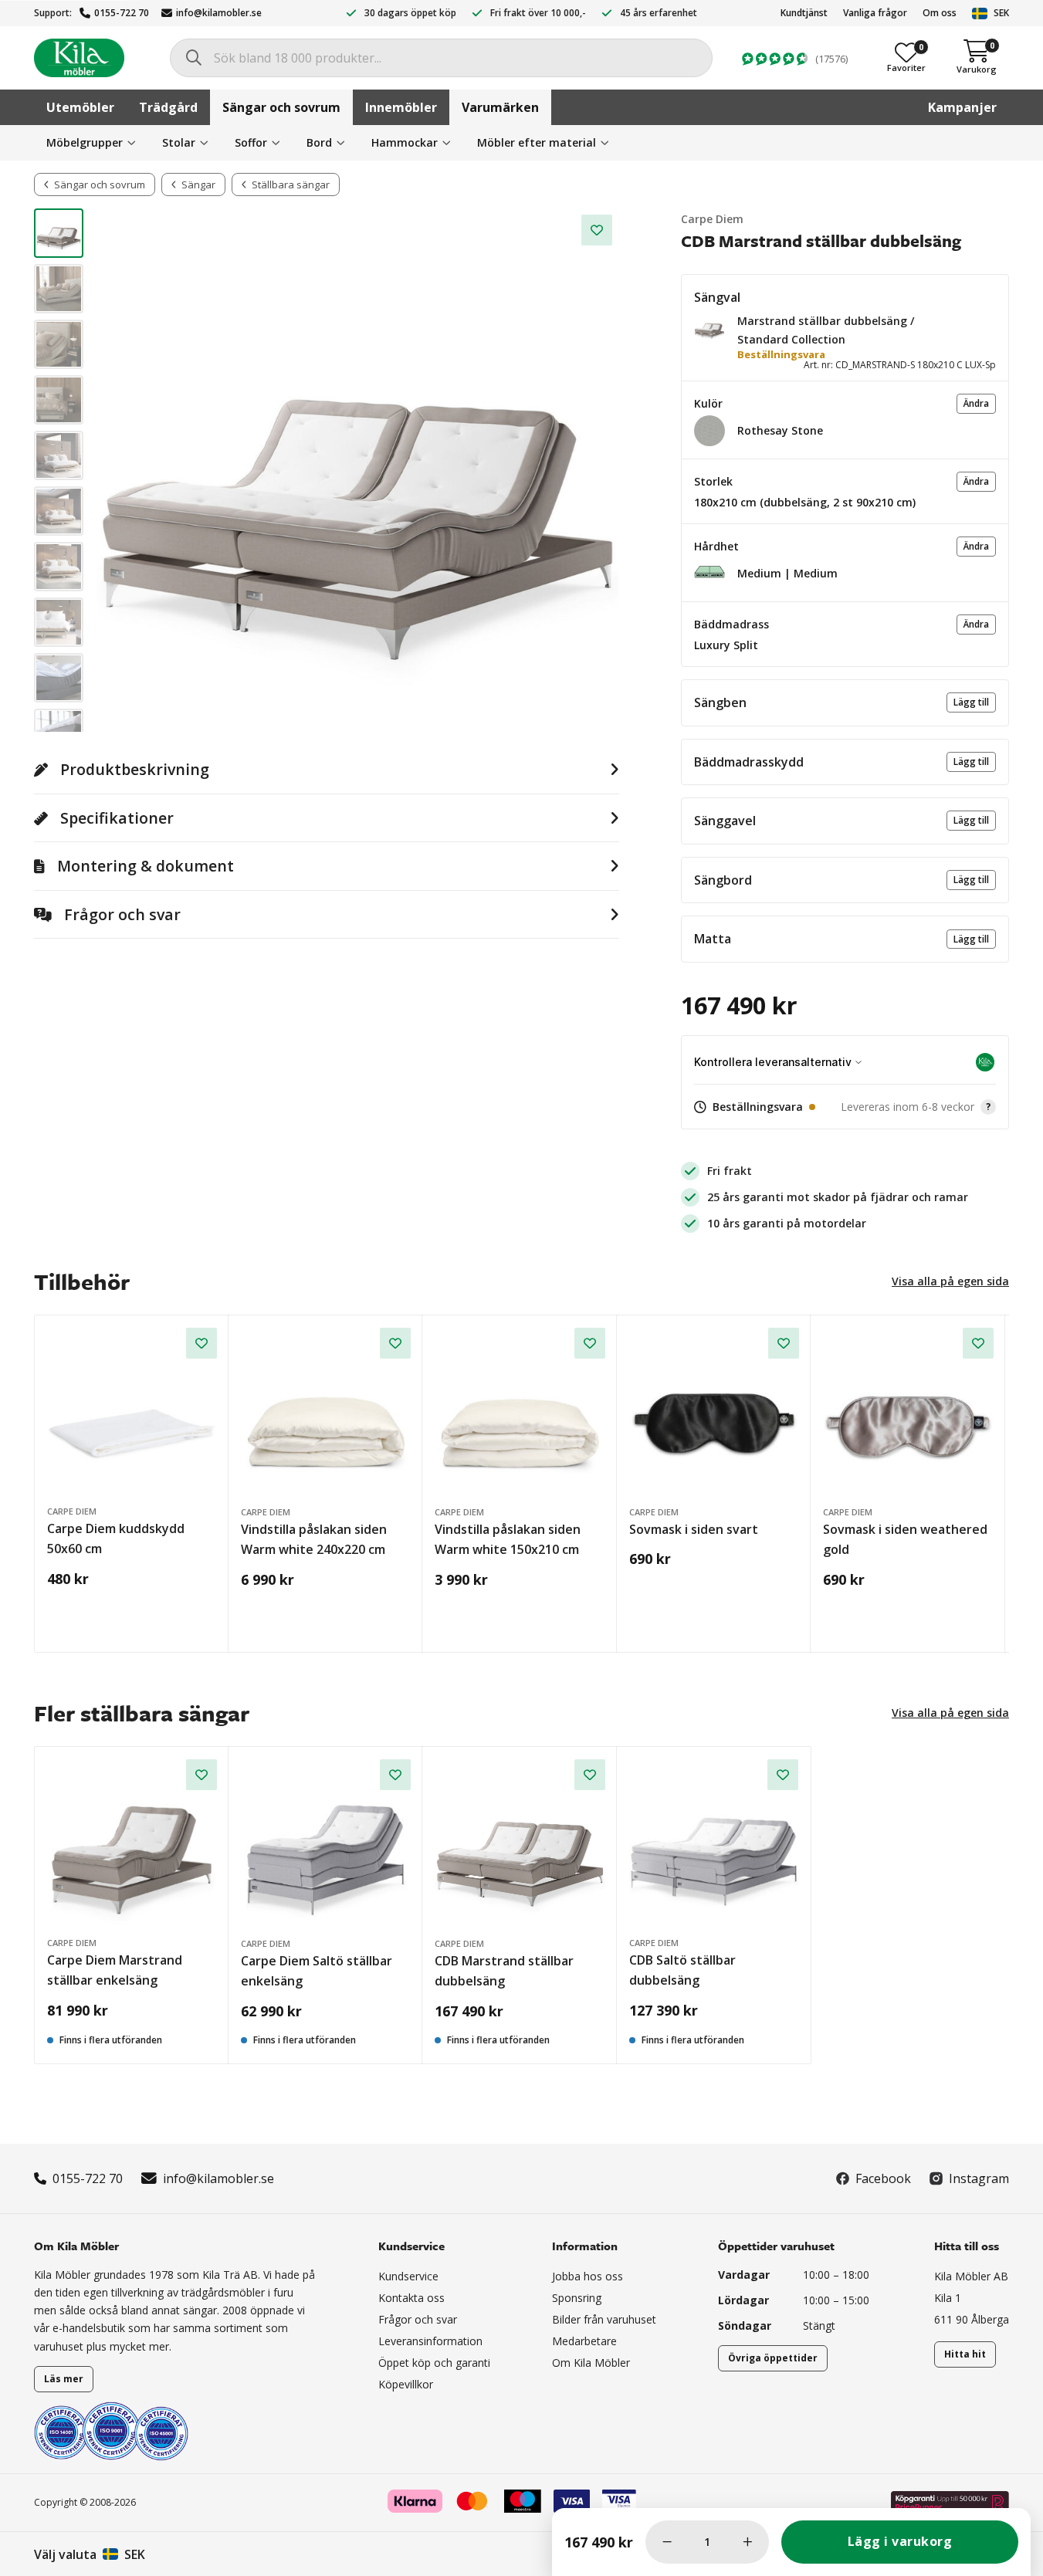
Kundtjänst (804, 13)
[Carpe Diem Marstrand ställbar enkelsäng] (132, 1844)
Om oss (940, 13)
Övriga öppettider (773, 2358)
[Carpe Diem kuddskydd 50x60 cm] (132, 1413)
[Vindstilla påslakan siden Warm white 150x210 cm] (520, 1413)
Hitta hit (965, 2354)
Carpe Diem (712, 219)
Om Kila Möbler (591, 2363)
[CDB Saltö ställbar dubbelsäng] (714, 1844)
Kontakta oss (411, 2298)
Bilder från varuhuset (604, 2319)
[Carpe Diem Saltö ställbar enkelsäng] (326, 1845)
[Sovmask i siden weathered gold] (908, 1413)
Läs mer (64, 2379)
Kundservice (408, 2276)
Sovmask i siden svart (694, 1529)
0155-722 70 (122, 13)
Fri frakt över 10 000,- (538, 13)
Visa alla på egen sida (950, 1281)
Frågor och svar (418, 2319)
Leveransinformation (430, 2341)
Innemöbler (401, 107)
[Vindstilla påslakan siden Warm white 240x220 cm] (326, 1413)
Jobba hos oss (588, 2276)
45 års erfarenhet (659, 13)
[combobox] (441, 58)
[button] (709, 327)
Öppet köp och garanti (434, 2363)
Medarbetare (584, 2341)
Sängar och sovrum (281, 107)
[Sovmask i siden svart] (715, 1413)
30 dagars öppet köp (410, 13)
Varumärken (500, 107)
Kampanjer (962, 107)
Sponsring (577, 2298)
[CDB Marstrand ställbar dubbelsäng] (520, 1845)
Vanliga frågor (875, 13)
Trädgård (168, 107)
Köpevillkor (406, 2384)
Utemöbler (80, 107)
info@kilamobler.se (219, 13)
